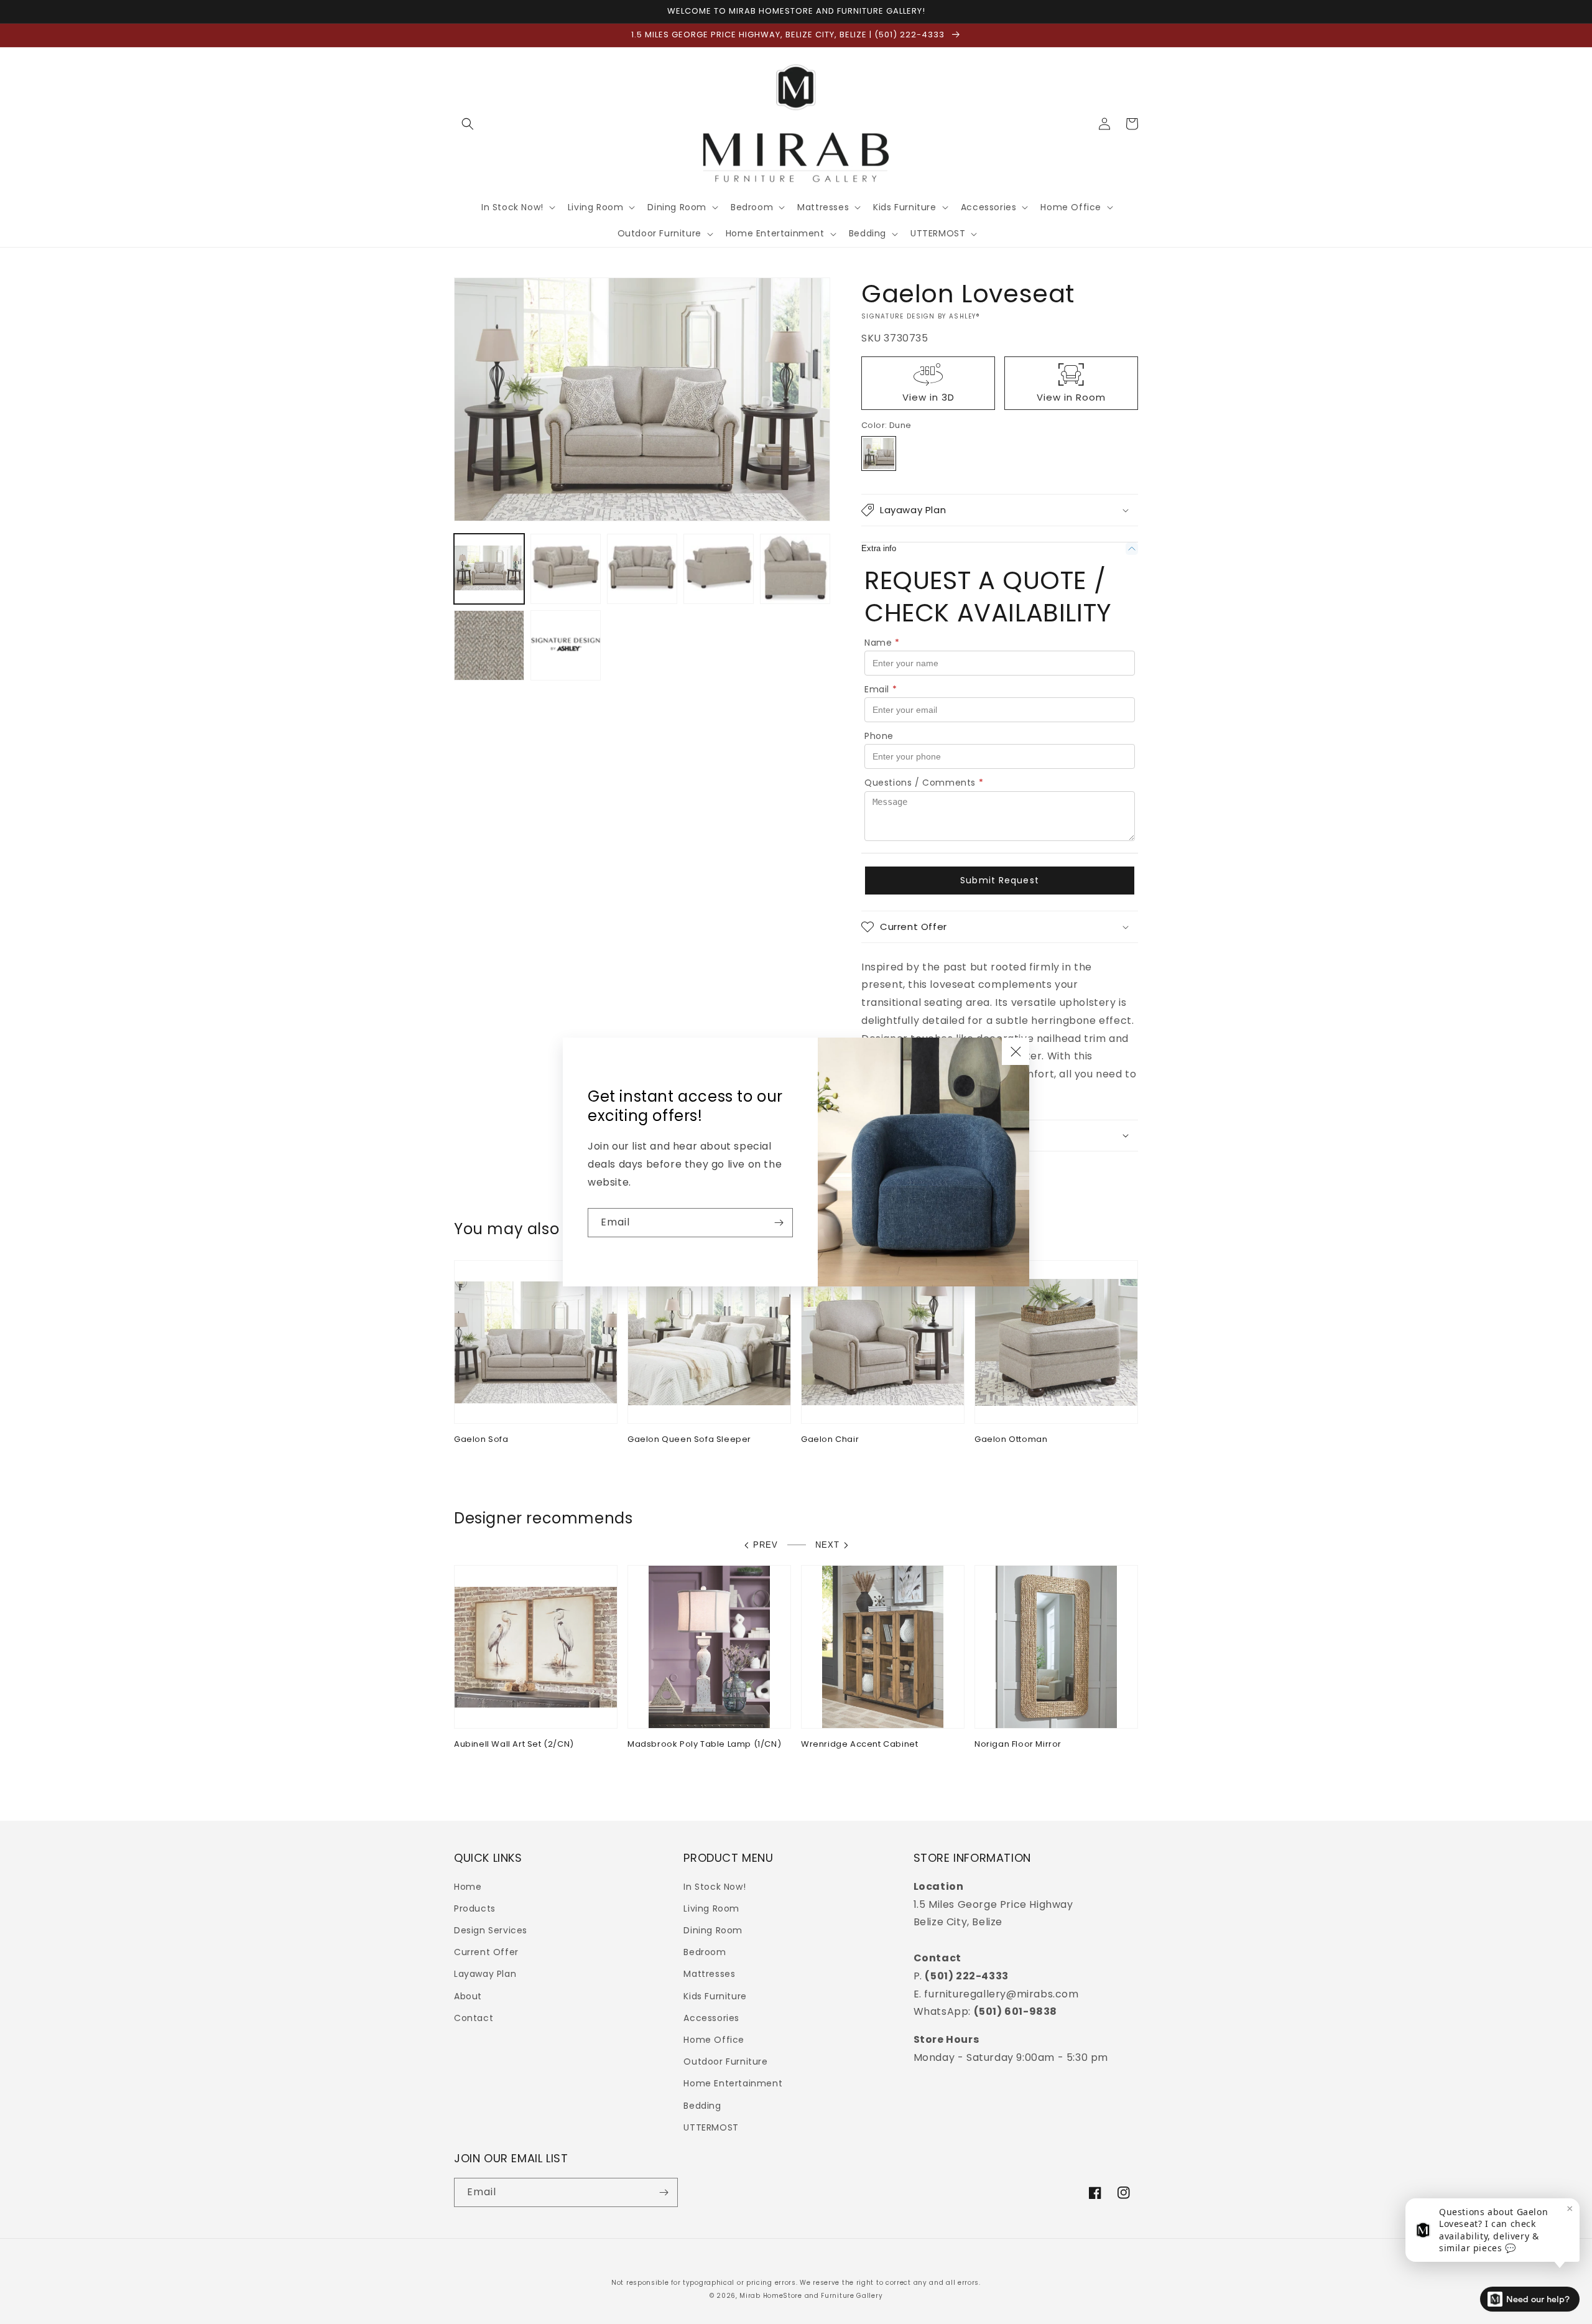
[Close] (1016, 1051)
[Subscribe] (779, 1223)
